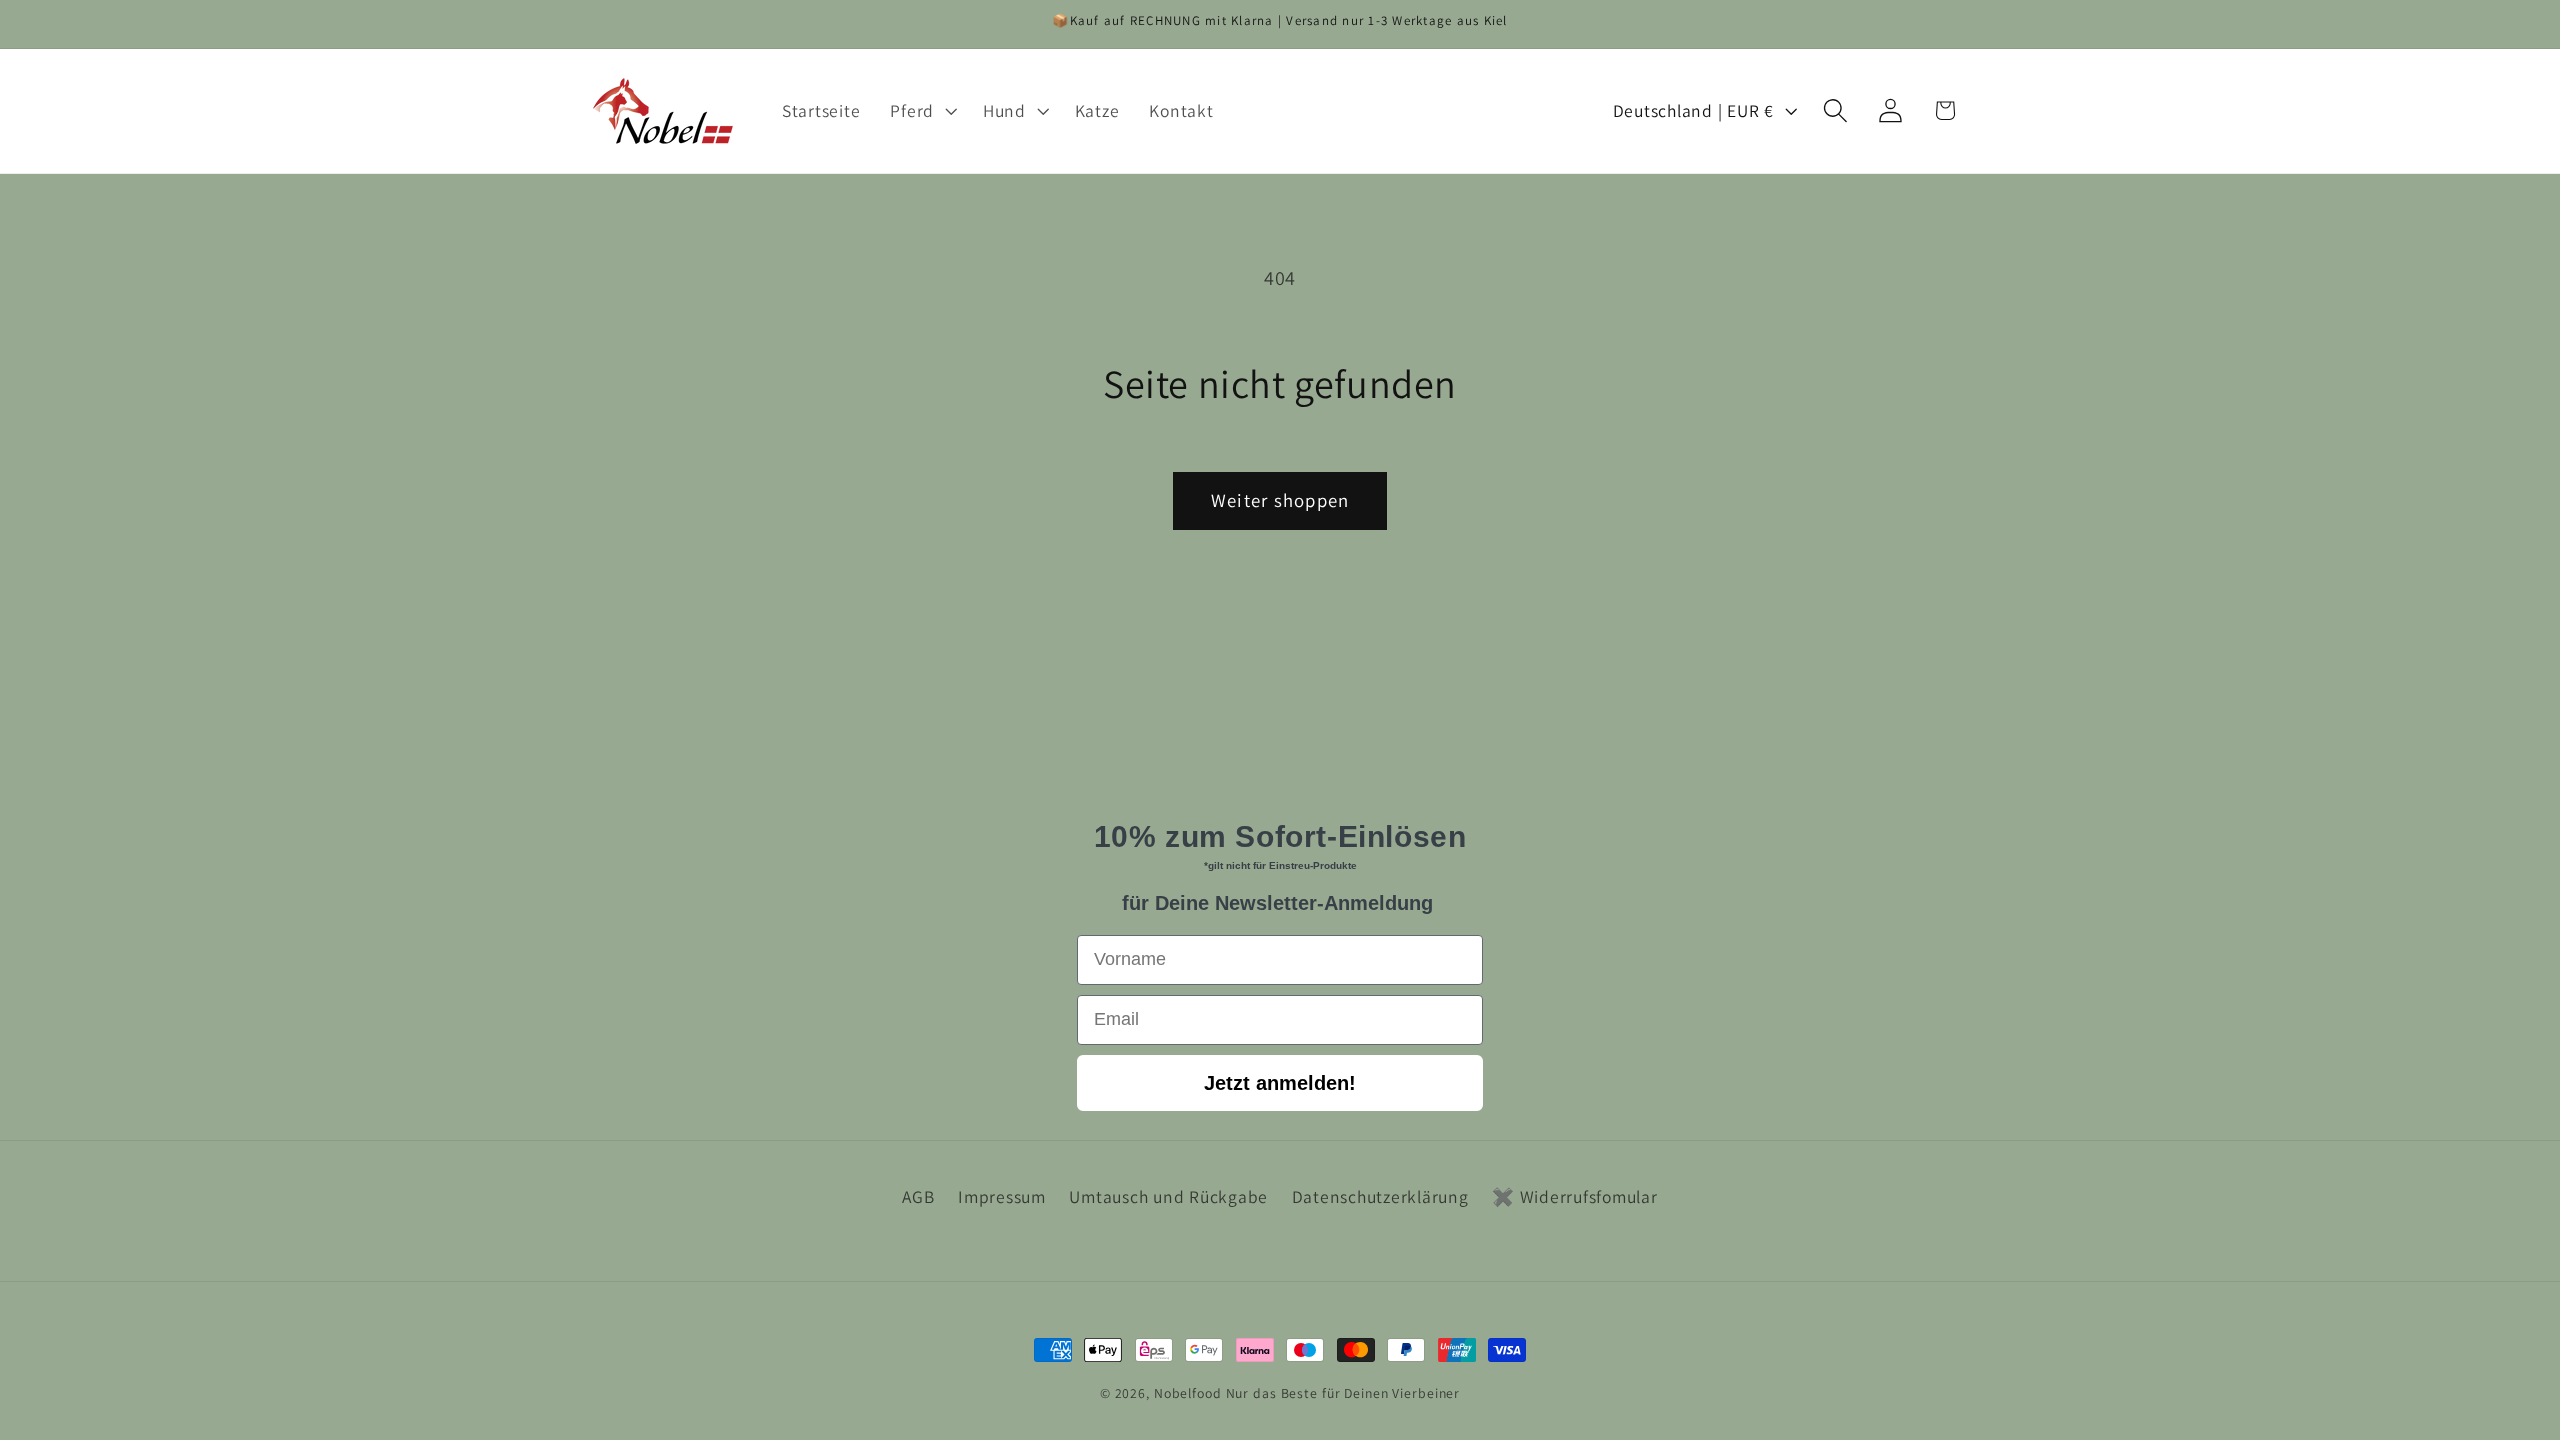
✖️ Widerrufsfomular (1575, 1196)
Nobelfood (1188, 1393)
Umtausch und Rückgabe (1168, 1196)
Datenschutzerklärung (1380, 1196)
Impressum (1002, 1196)
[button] (921, 111)
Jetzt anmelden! (1280, 1083)
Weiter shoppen (1280, 500)
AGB (918, 1196)
